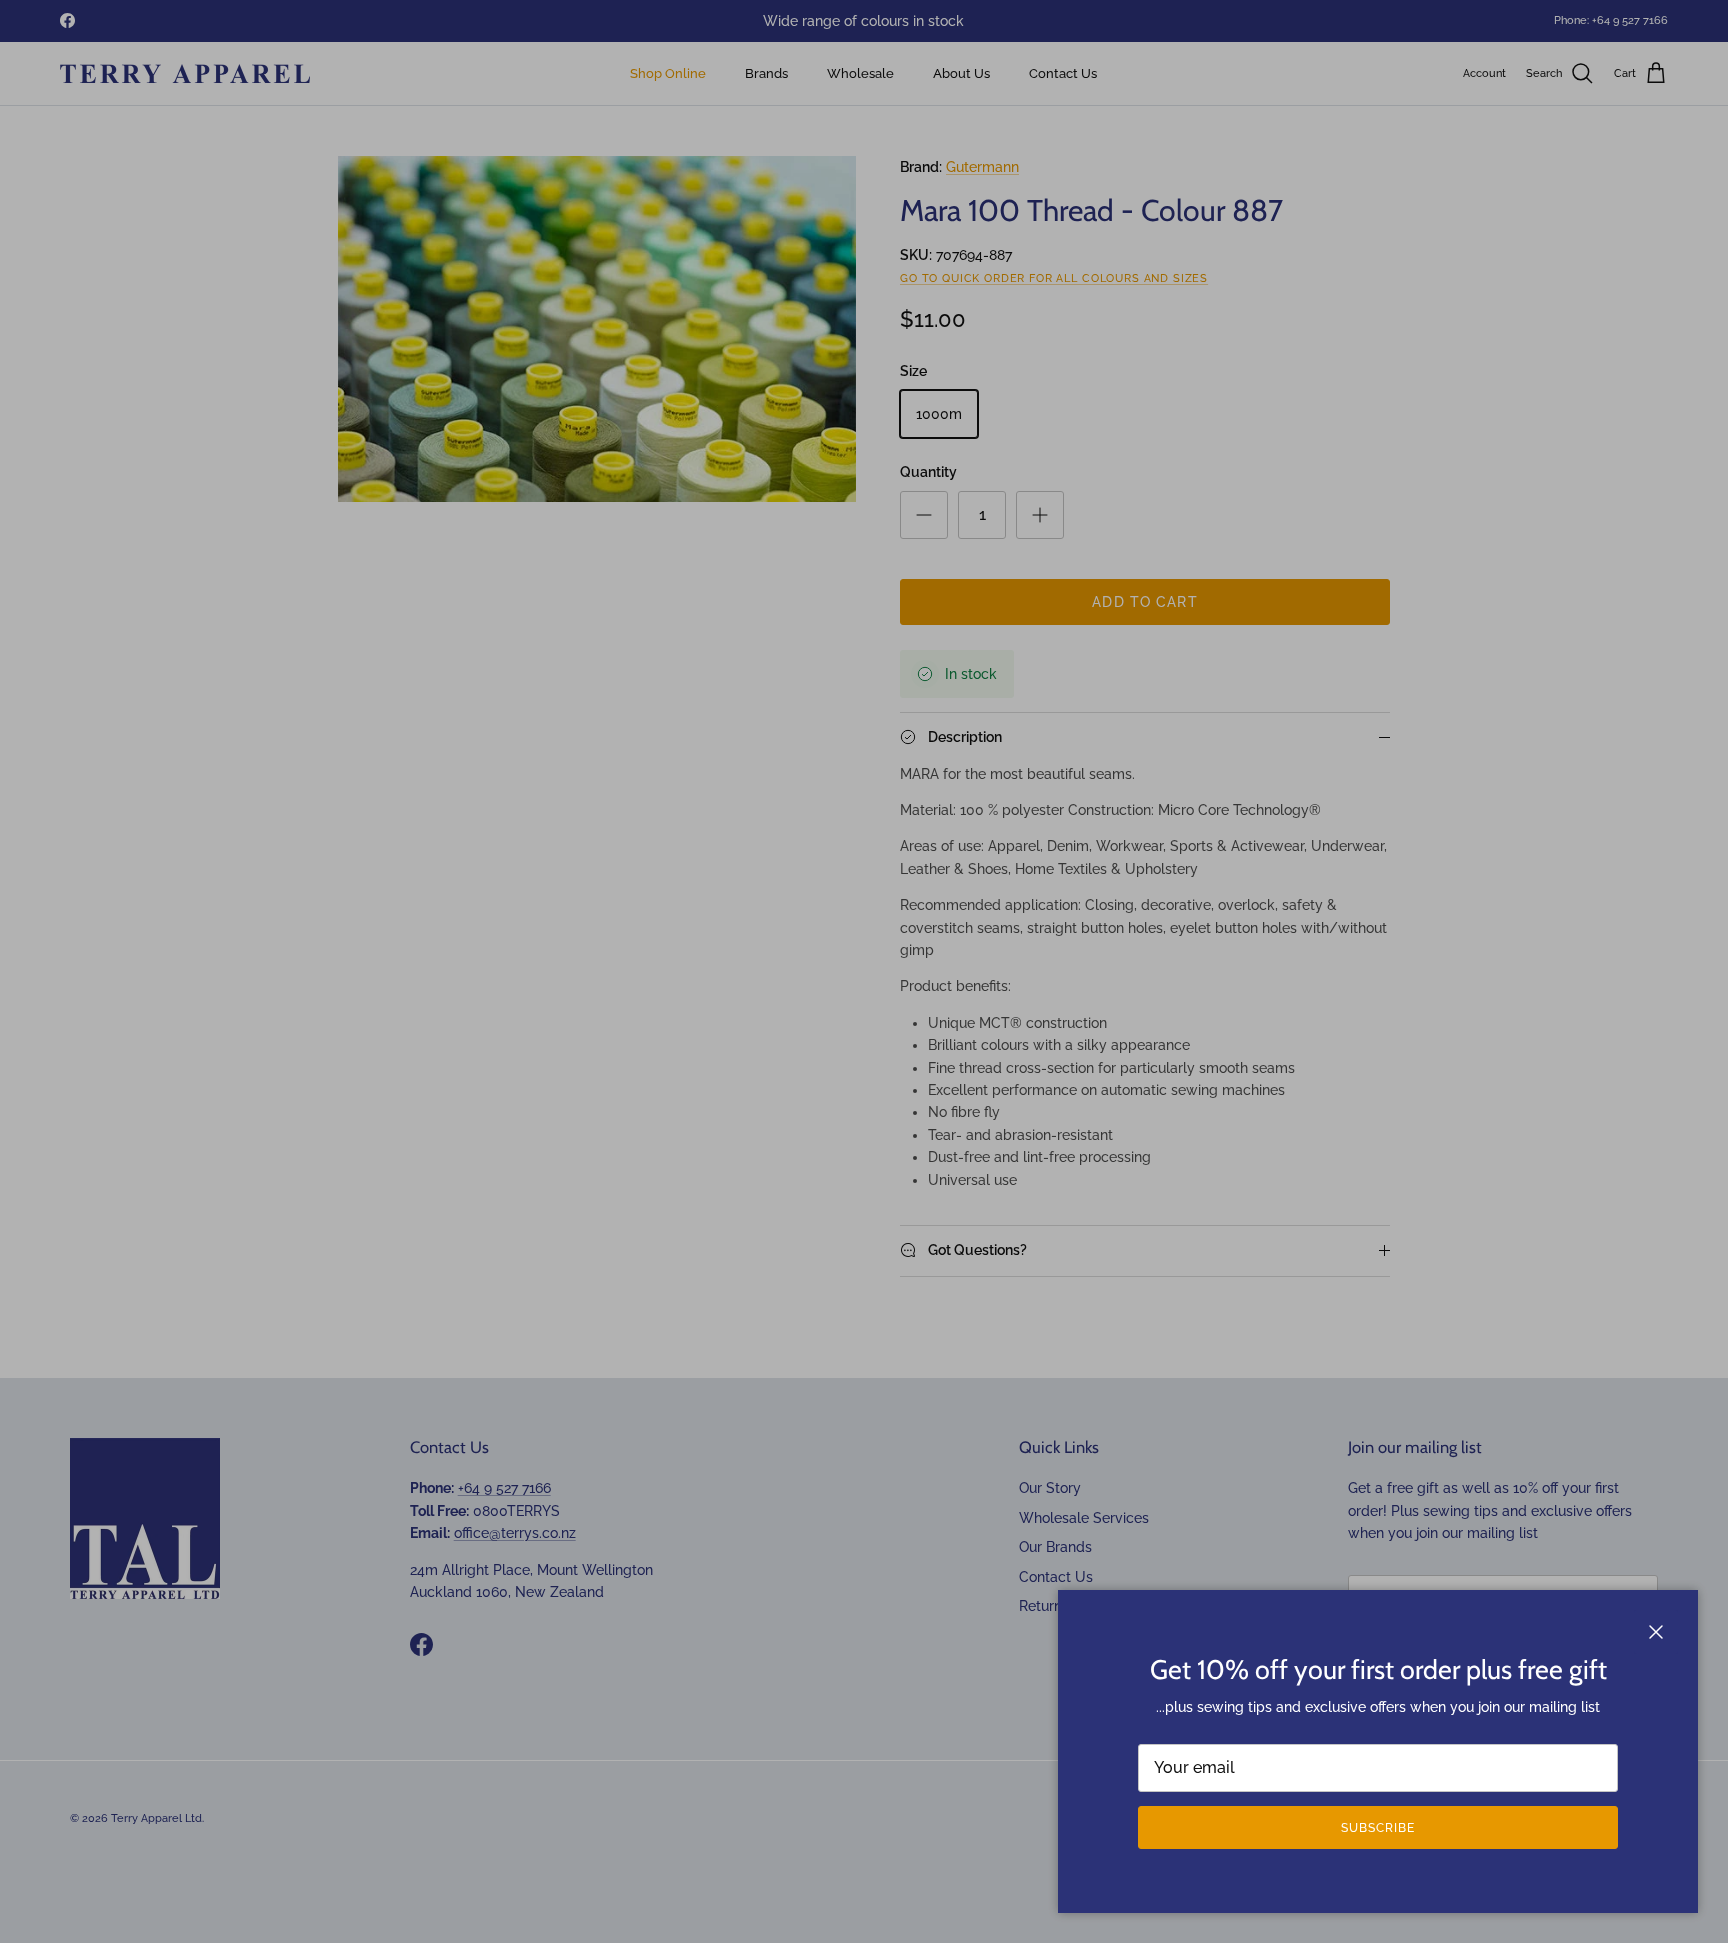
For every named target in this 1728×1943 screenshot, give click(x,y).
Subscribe (1378, 1828)
